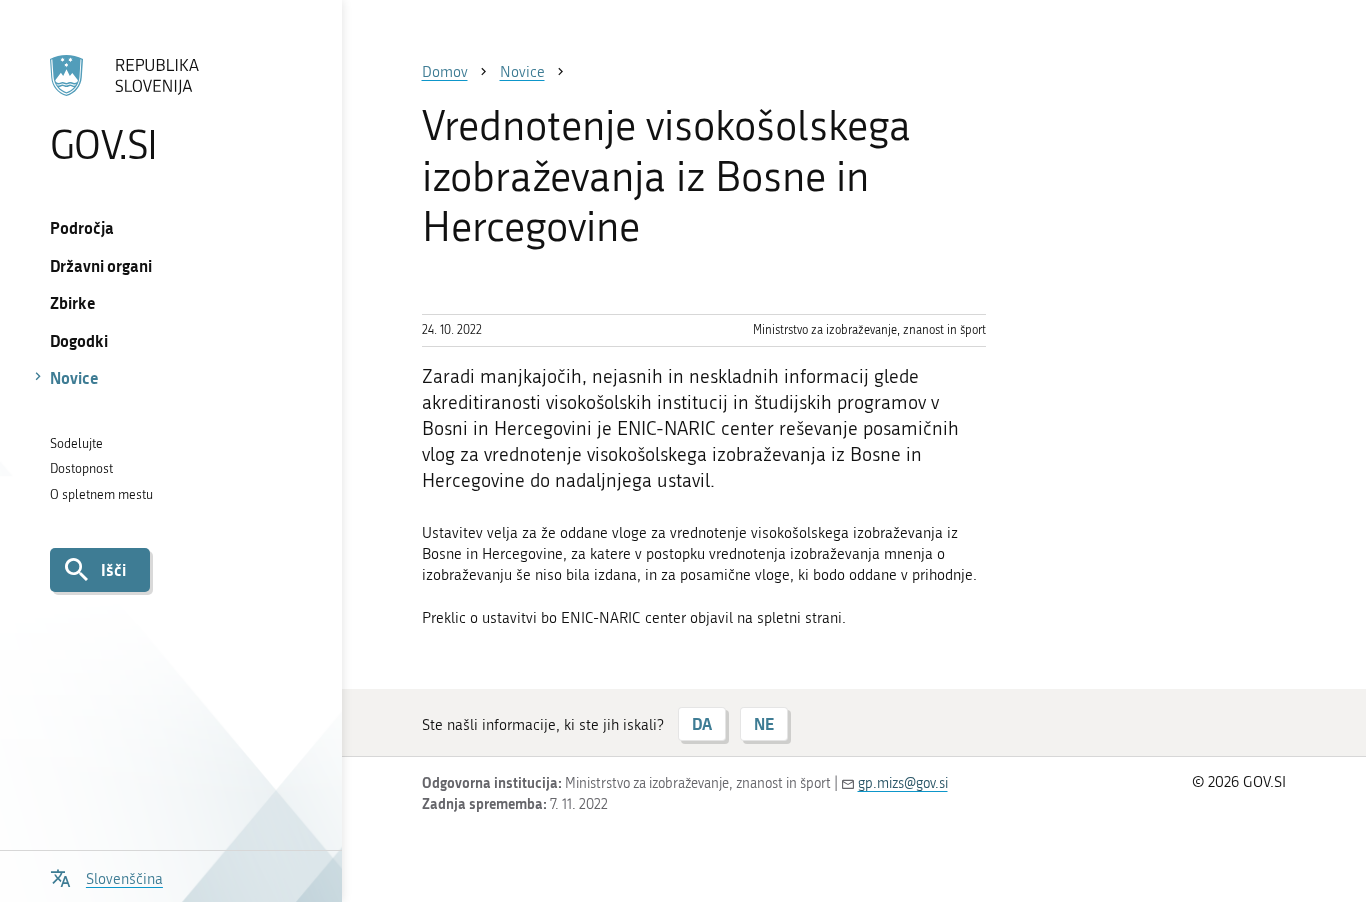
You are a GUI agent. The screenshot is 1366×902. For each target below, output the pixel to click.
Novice (74, 377)
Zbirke (73, 302)
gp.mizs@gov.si (903, 783)
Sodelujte (76, 443)
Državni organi (101, 265)
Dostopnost (81, 468)
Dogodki (79, 340)
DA (702, 723)
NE (764, 723)
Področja (82, 227)
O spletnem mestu (101, 494)
